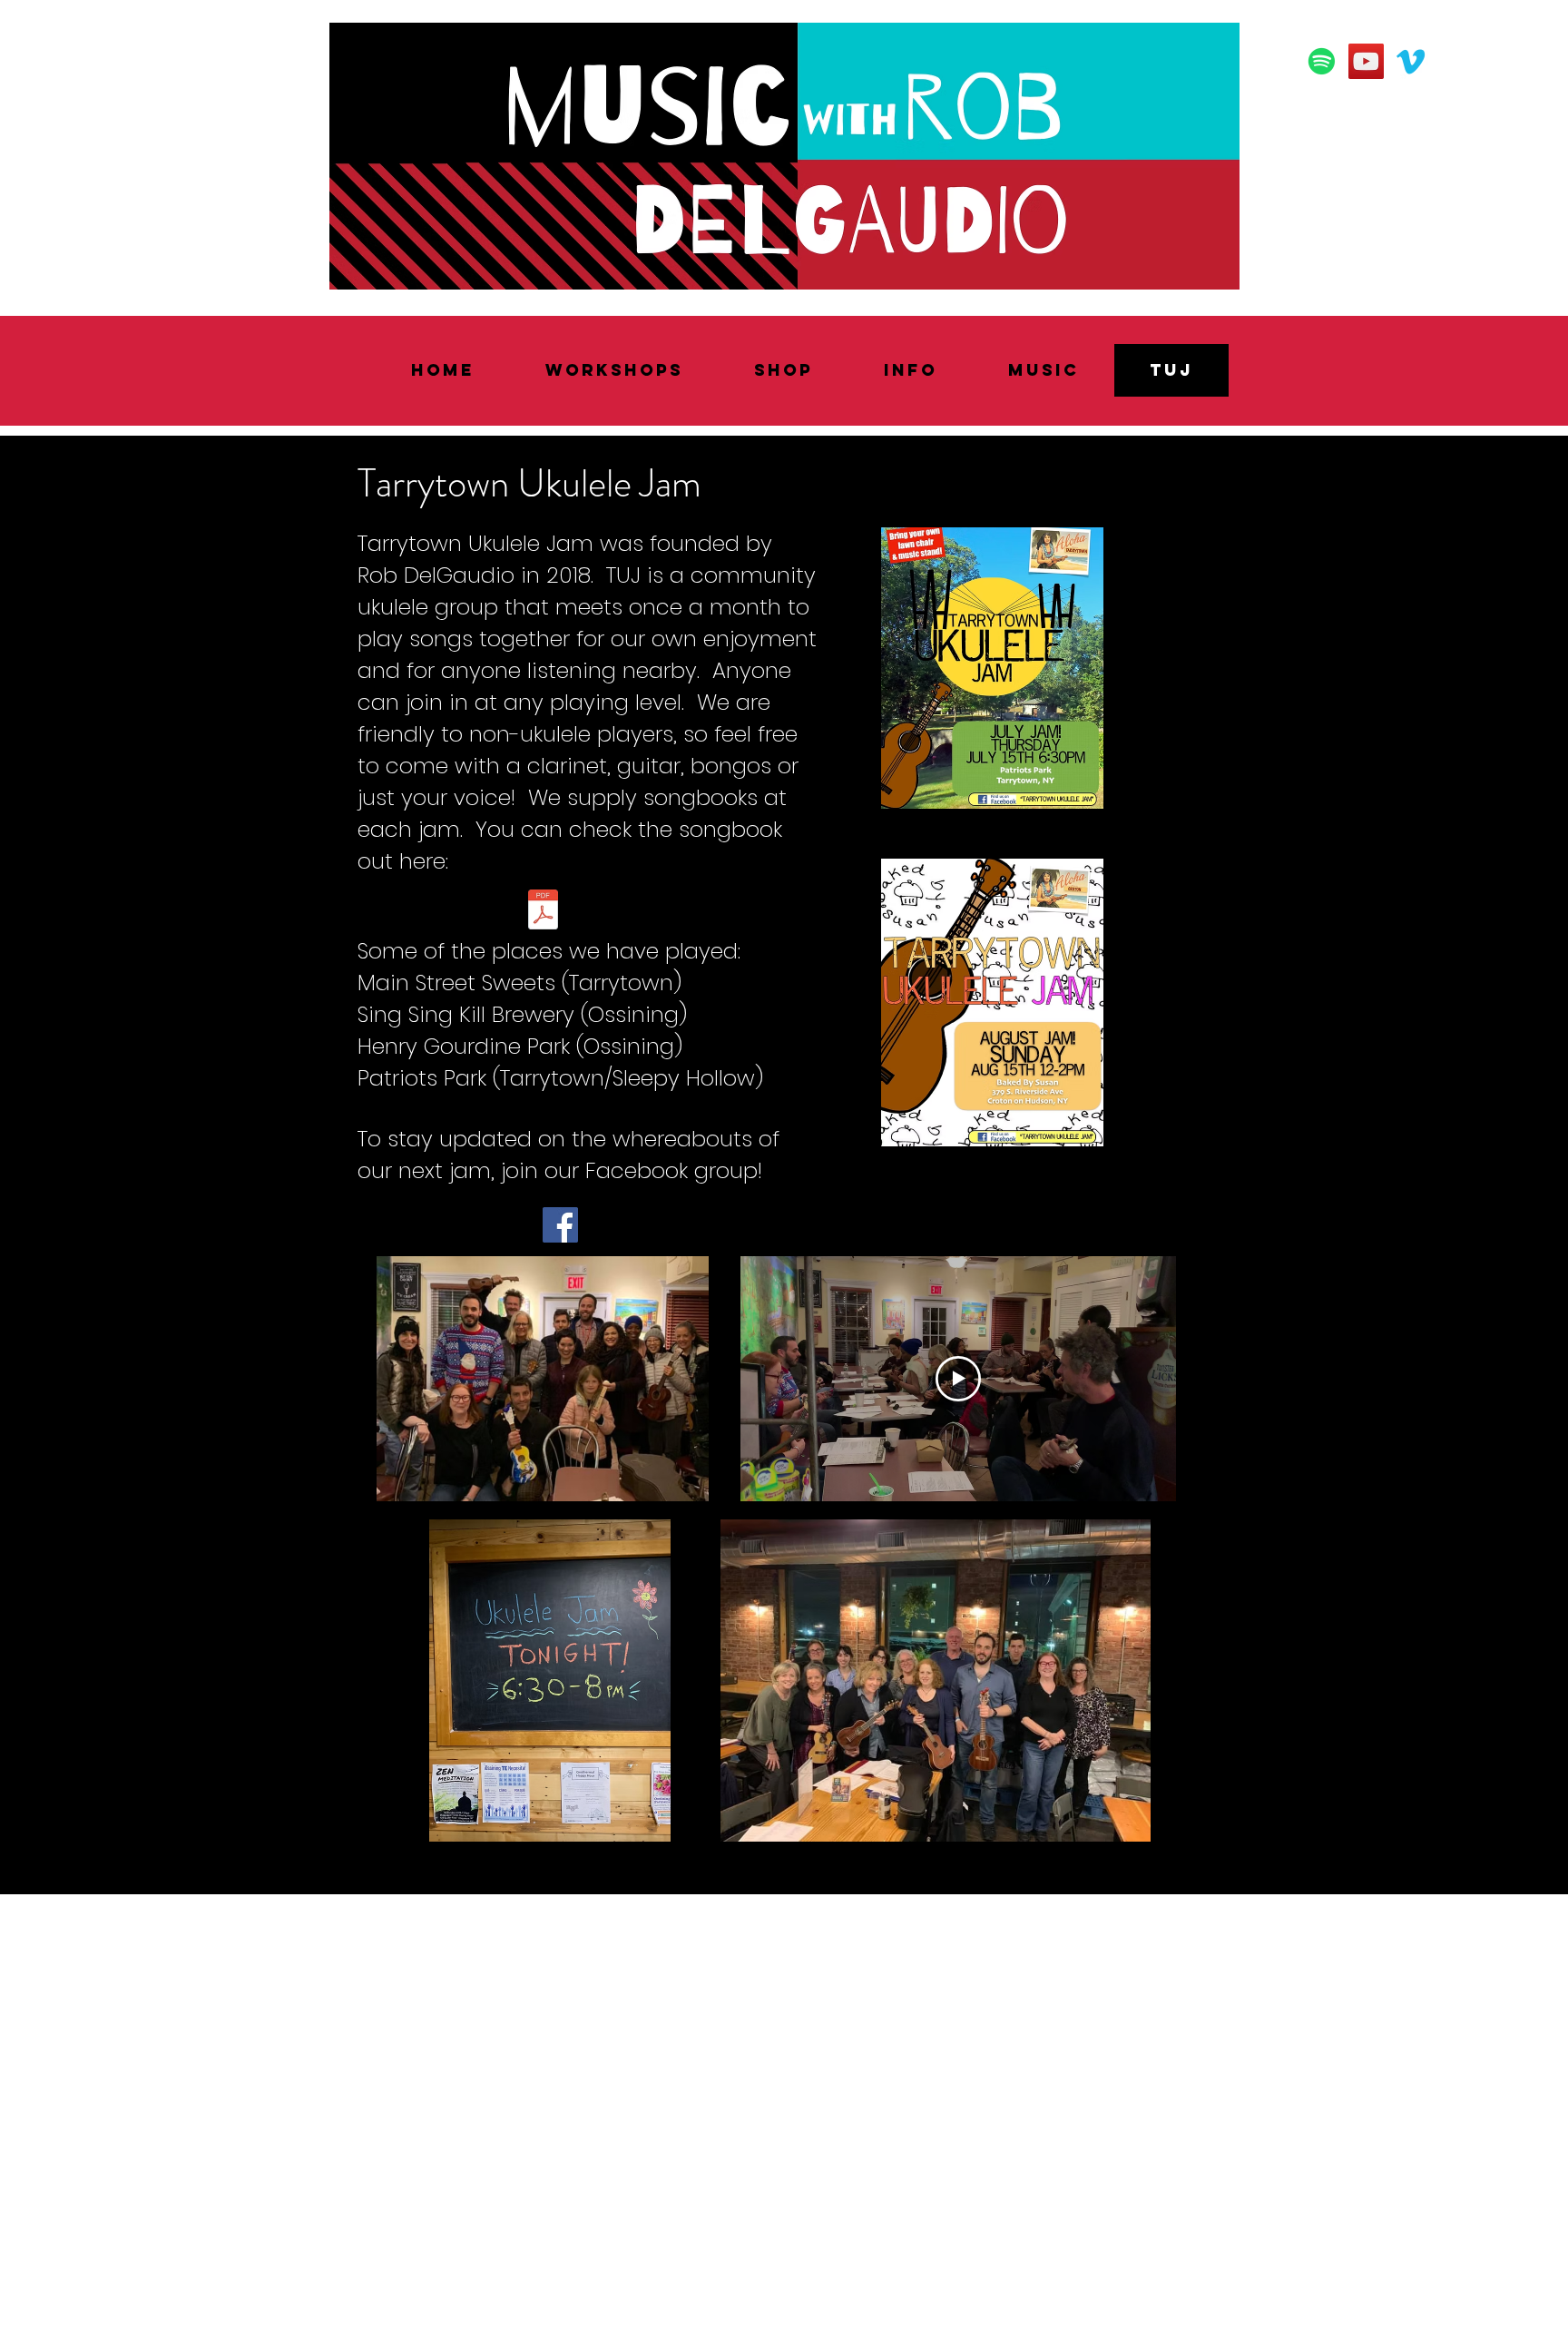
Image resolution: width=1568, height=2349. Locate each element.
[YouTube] (1366, 61)
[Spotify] (1322, 61)
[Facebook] (560, 1225)
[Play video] (958, 1379)
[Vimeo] (1411, 61)
